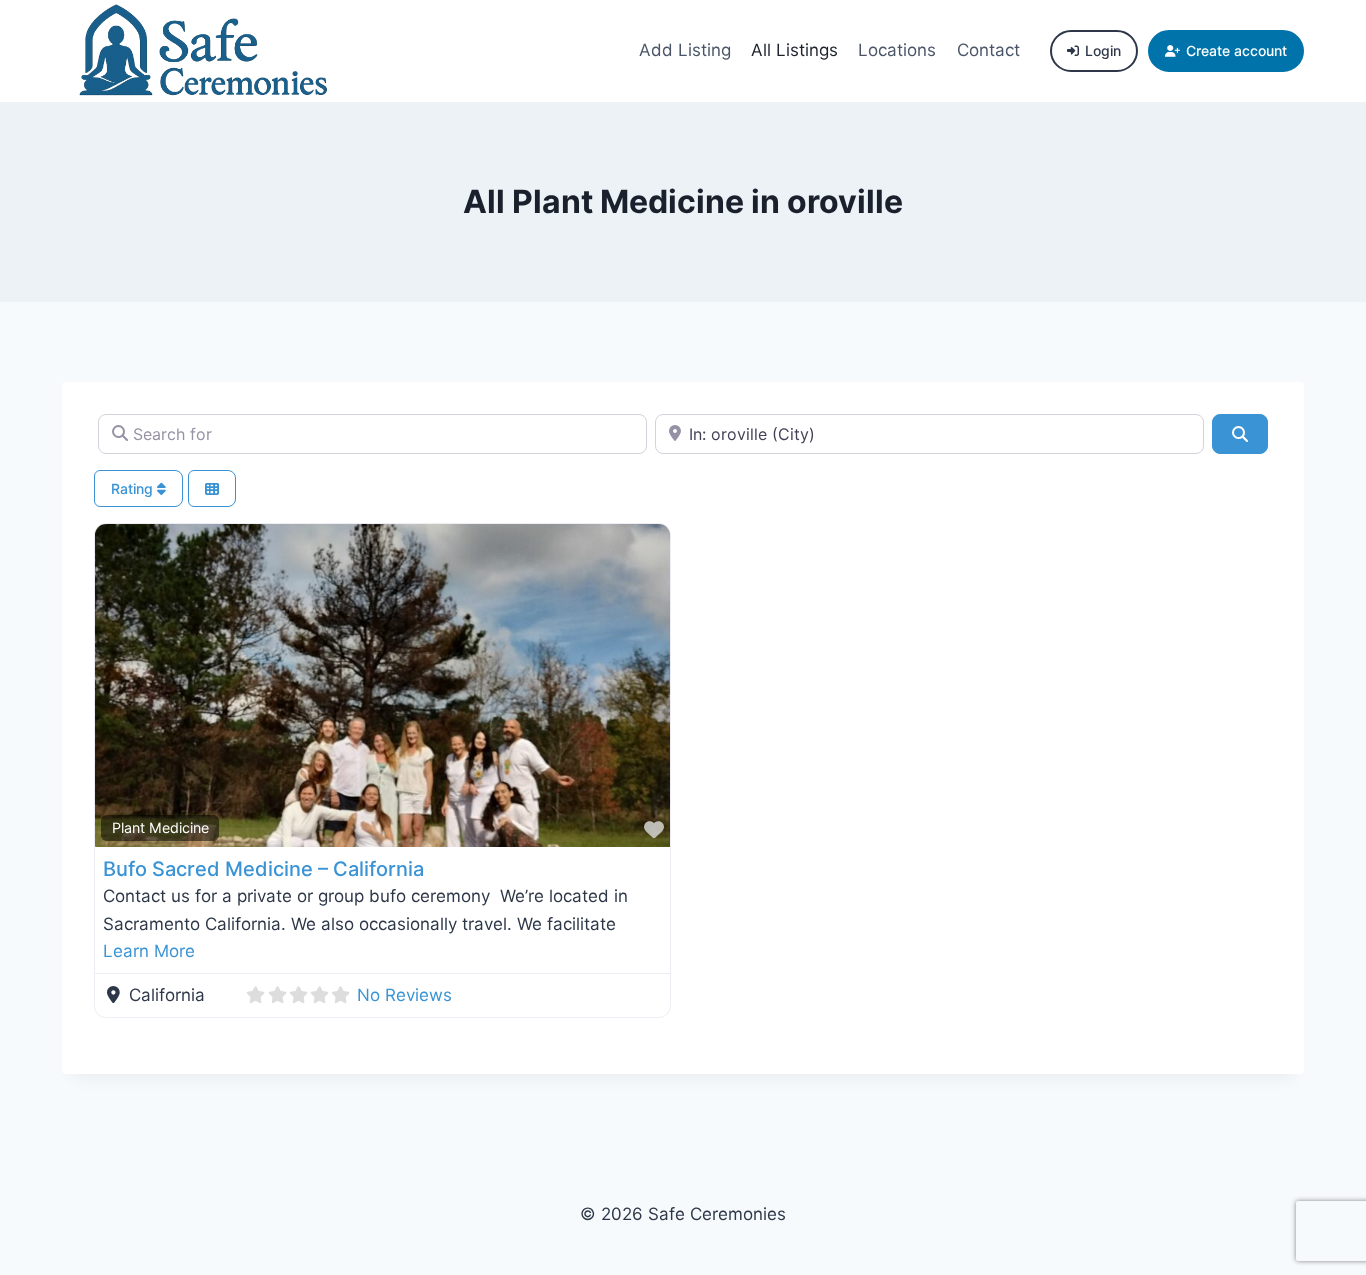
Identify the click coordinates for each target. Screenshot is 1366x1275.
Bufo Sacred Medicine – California (263, 869)
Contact (988, 50)
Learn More (149, 951)
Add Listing (685, 50)
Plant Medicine (160, 827)
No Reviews (404, 995)
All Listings (794, 50)
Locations (897, 50)
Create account (1236, 50)
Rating (134, 488)
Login (1103, 50)
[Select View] (212, 488)
